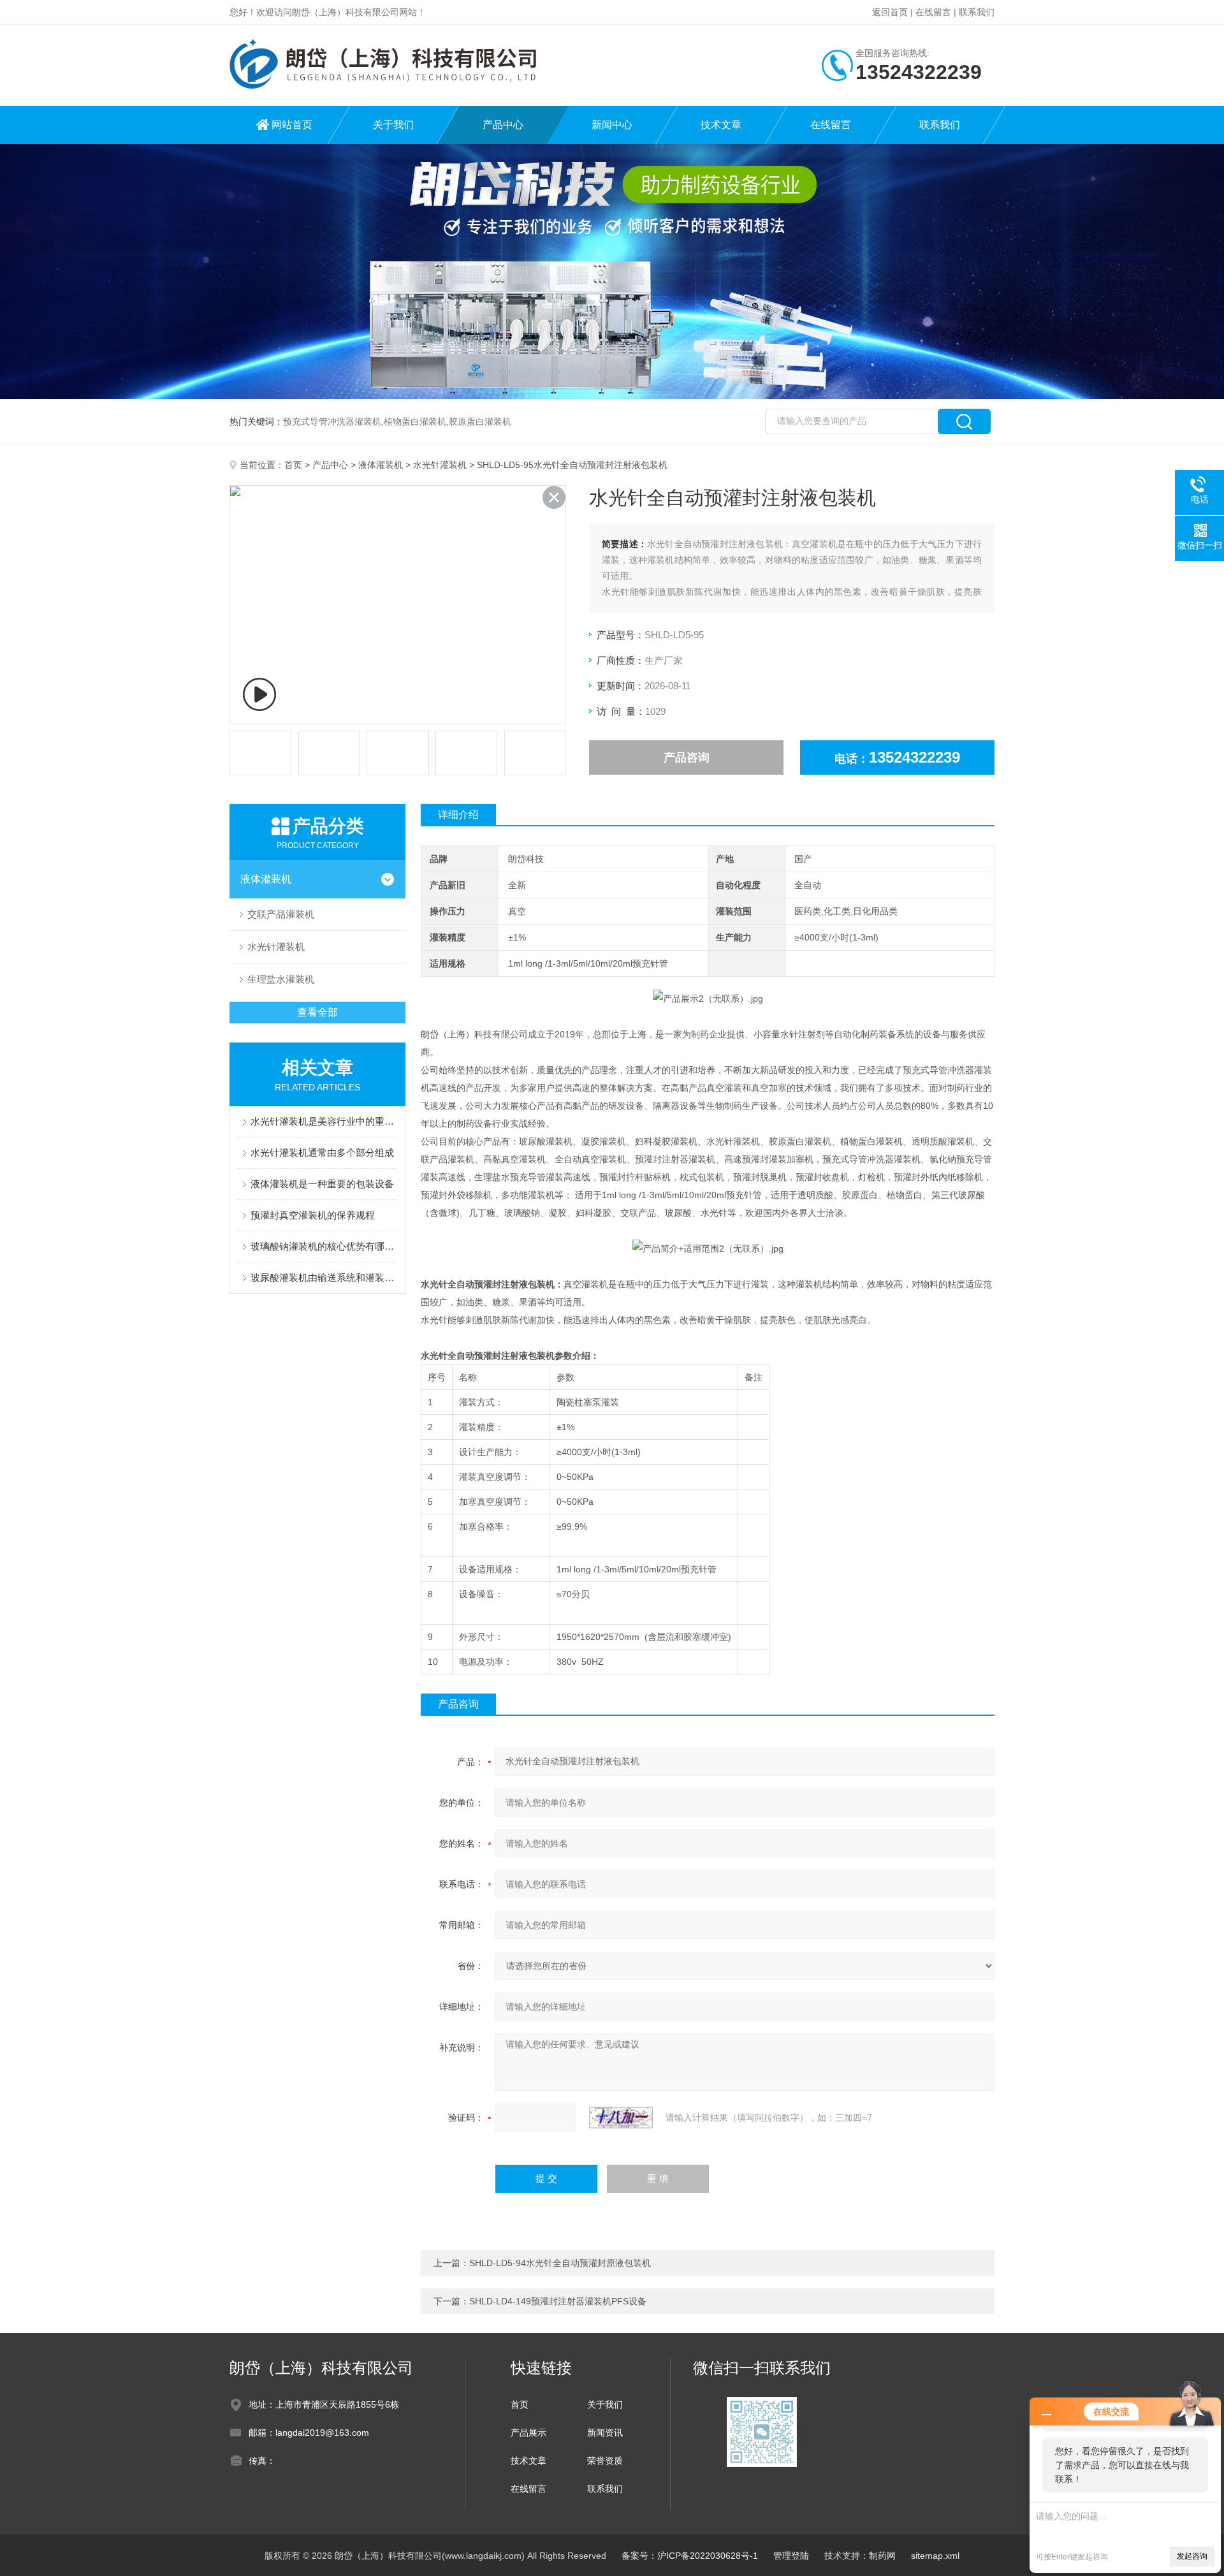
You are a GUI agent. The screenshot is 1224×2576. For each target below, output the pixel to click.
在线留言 (933, 12)
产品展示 (528, 2433)
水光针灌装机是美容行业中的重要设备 (324, 1121)
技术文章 (721, 125)
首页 (293, 465)
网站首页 (292, 125)
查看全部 (317, 1012)
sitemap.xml (935, 2556)
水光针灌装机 (440, 465)
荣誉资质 (605, 2461)
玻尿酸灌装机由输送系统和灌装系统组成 (324, 1277)
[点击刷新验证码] (621, 2118)
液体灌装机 (381, 465)
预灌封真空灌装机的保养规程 (313, 1215)
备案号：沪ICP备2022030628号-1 (690, 2556)
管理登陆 (791, 2556)
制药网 (882, 2556)
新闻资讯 (605, 2433)
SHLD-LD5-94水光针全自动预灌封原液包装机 (560, 2263)
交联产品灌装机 (281, 914)
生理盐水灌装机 (281, 979)
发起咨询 (1192, 2556)
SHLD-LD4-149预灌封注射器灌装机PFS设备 (558, 2301)
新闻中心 (612, 125)
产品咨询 (687, 757)
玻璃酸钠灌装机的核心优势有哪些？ (324, 1246)
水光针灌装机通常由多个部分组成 (322, 1153)
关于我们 (393, 125)
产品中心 (503, 125)
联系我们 (977, 12)
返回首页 (890, 12)
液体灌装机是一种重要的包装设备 (322, 1184)
